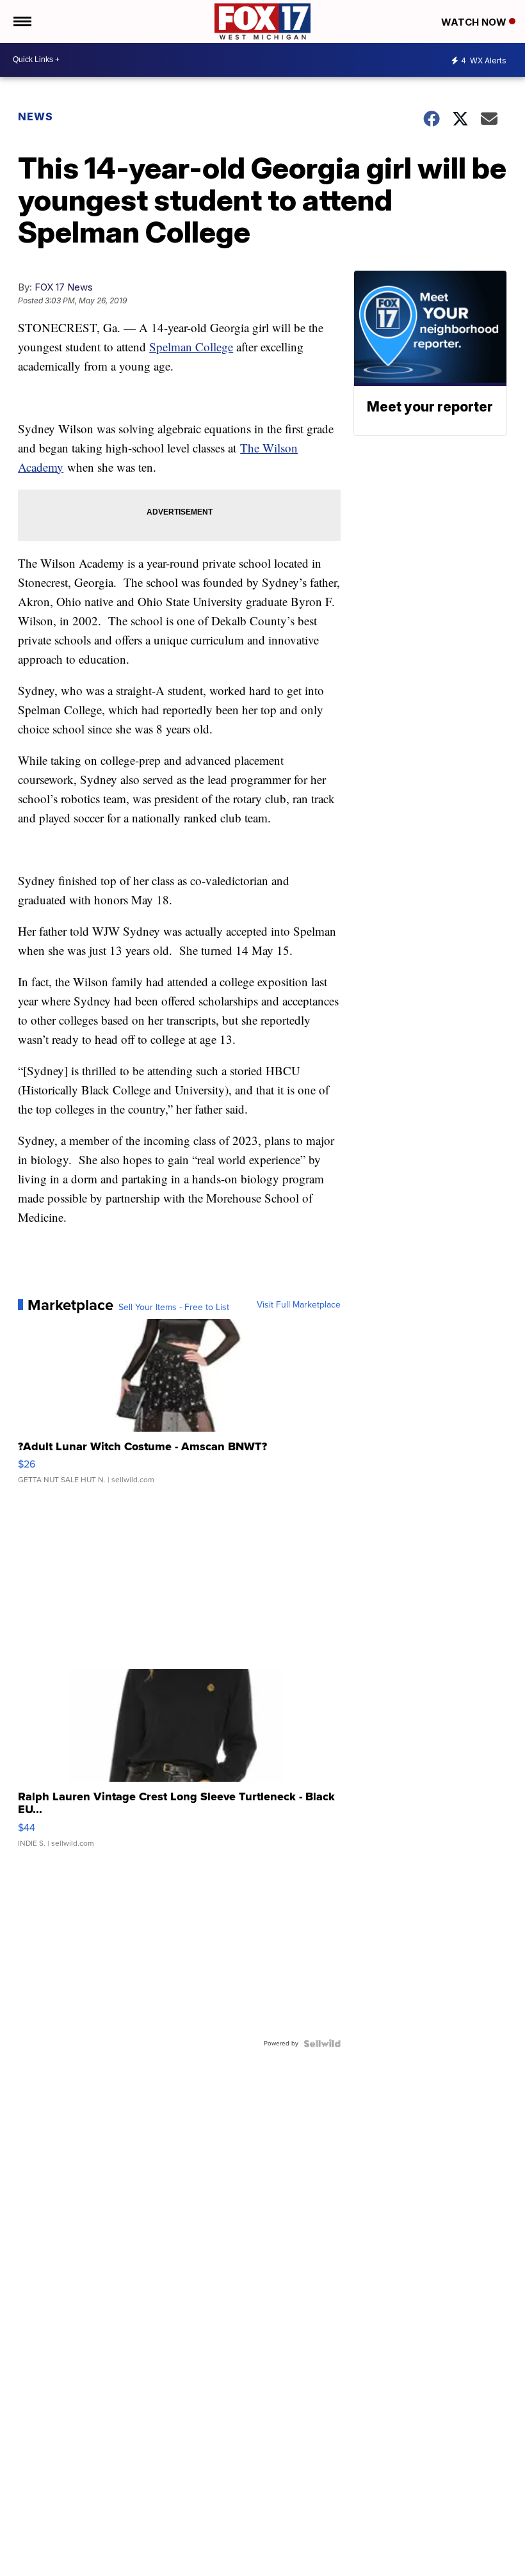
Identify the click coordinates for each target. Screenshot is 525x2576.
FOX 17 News (64, 287)
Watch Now (475, 22)
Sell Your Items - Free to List (174, 1308)
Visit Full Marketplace (299, 1305)
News (36, 116)
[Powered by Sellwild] (322, 2044)
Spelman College (191, 347)
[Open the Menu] (21, 21)
